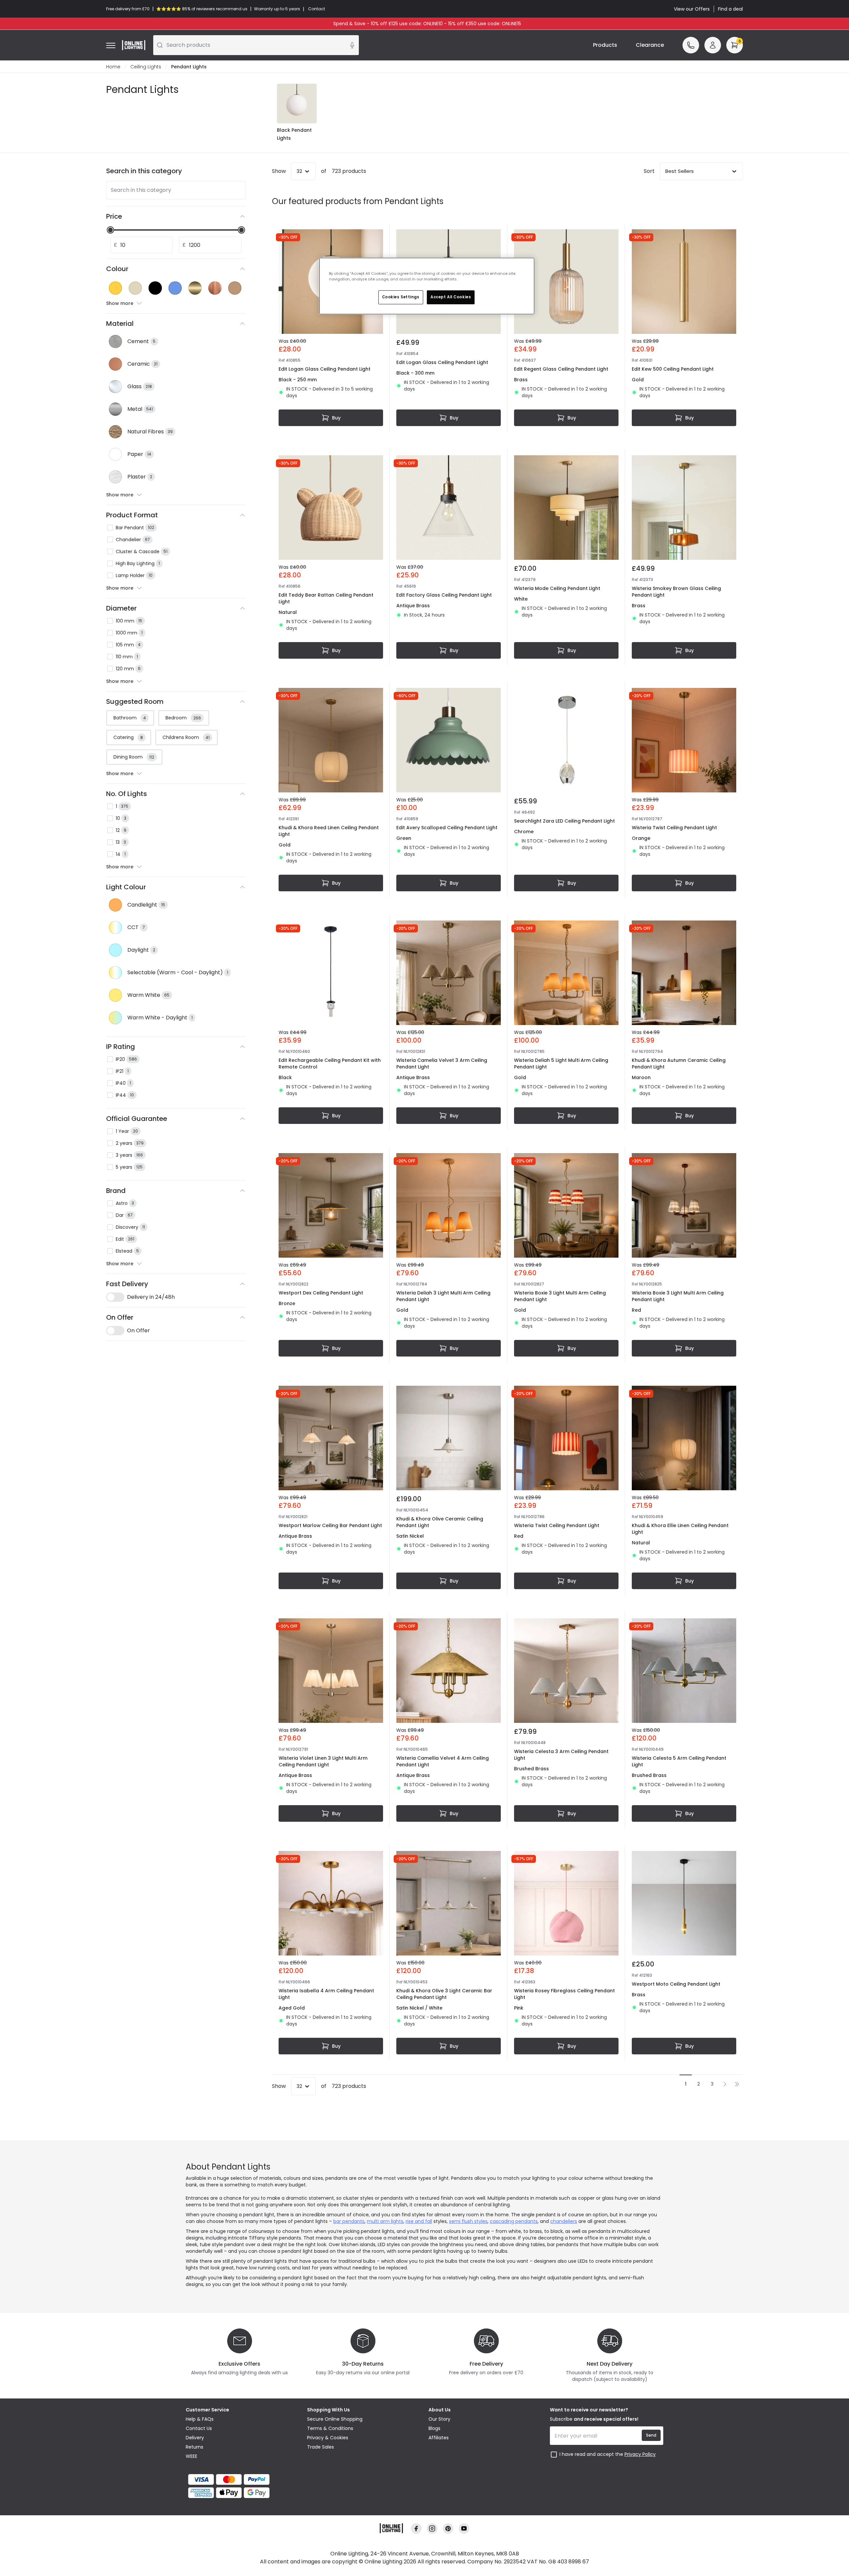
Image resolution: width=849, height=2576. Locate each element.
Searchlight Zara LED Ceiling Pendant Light (564, 821)
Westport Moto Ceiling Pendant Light (676, 1984)
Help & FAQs (200, 2419)
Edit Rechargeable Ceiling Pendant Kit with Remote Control (330, 1064)
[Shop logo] (134, 45)
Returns (195, 2447)
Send (651, 2435)
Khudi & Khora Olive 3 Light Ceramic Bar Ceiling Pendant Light (444, 1994)
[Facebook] (416, 2529)
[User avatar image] (713, 45)
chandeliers (564, 2221)
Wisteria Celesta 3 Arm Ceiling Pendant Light (561, 1755)
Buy (336, 418)
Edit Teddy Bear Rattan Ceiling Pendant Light (326, 598)
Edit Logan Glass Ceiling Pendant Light (325, 369)
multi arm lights (385, 2221)
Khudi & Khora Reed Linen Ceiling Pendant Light (329, 831)
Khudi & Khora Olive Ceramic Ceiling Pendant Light (440, 1522)
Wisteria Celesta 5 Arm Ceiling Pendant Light (679, 1761)
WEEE (192, 2456)
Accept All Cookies (451, 297)
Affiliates (439, 2438)
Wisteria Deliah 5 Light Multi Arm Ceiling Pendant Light (561, 1064)
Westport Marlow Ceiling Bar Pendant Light (330, 1525)
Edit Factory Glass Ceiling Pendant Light (444, 595)
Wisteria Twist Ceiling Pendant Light (674, 828)
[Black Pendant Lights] (297, 104)
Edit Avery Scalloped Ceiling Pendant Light (447, 828)
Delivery (195, 2438)
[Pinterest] (448, 2529)
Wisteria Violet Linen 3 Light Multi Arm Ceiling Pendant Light (323, 1761)
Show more (120, 303)
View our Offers (692, 9)
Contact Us (199, 2428)
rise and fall (419, 2221)
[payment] (242, 2479)
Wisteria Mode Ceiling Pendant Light (557, 588)
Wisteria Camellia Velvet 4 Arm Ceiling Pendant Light (443, 1761)
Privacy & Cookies (328, 2438)
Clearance (650, 45)
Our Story (439, 2419)
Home (113, 67)
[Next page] (725, 2084)
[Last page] (737, 2084)
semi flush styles (468, 2221)
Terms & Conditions (330, 2428)
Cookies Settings (401, 297)
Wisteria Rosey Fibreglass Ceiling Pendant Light (564, 1994)
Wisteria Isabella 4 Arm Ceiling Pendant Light (326, 1994)
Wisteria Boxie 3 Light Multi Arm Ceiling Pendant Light (560, 1296)
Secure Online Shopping (335, 2419)
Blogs (434, 2428)
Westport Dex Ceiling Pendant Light (321, 1293)
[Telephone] (691, 45)
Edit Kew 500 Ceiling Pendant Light (673, 369)
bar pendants (349, 2221)
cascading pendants (514, 2221)
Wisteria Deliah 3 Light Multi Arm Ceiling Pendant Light (443, 1296)
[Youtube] (464, 2529)
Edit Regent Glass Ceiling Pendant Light (561, 369)
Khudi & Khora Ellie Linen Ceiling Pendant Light (680, 1529)
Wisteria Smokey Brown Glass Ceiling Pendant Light (676, 592)
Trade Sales (321, 2447)
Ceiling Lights (146, 67)
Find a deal (730, 9)
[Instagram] (432, 2529)
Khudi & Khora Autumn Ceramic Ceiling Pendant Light (679, 1064)
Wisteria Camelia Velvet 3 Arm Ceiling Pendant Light (442, 1064)
